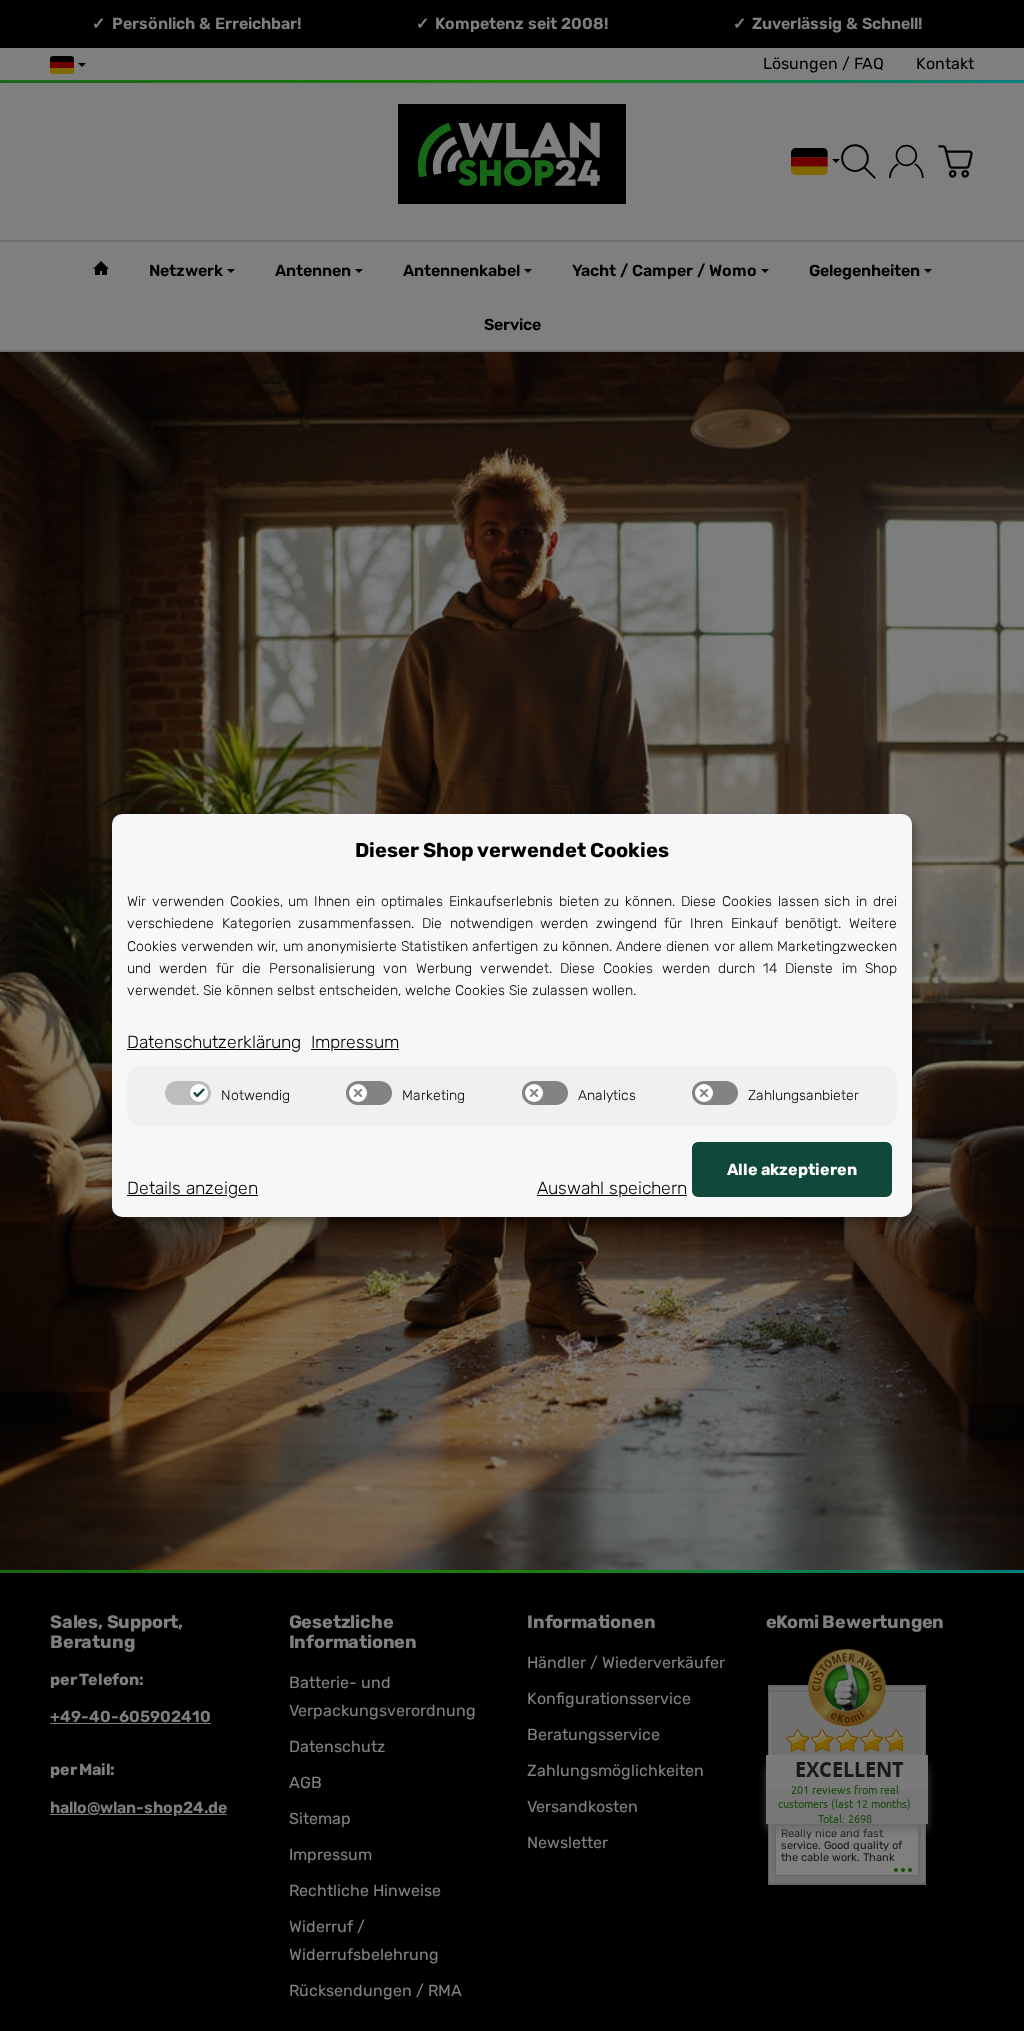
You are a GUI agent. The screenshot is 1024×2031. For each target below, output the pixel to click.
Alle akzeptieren (792, 1169)
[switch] (188, 1093)
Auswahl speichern (612, 1188)
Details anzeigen (192, 1188)
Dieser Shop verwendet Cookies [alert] (512, 850)
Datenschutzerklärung (214, 1042)
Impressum (355, 1042)
